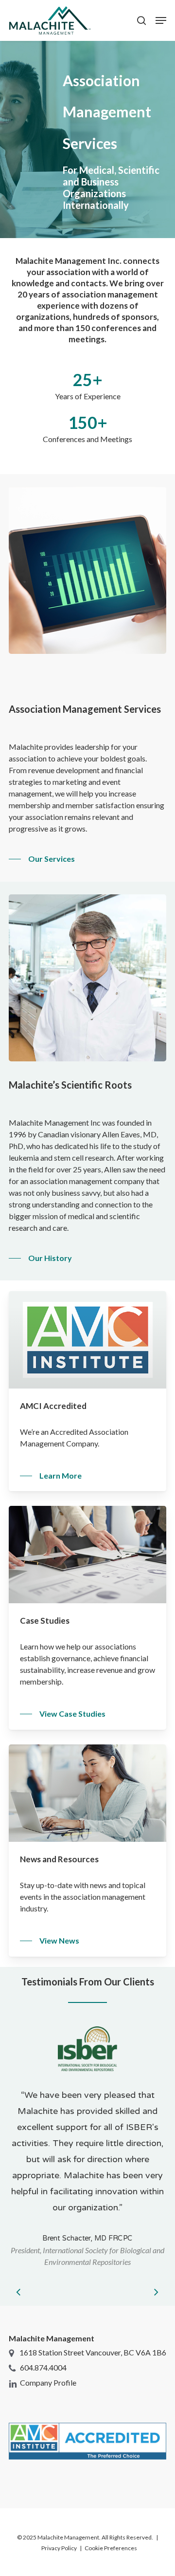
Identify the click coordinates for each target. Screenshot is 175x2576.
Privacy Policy (59, 2548)
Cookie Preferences (111, 2548)
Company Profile (48, 2382)
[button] (161, 20)
